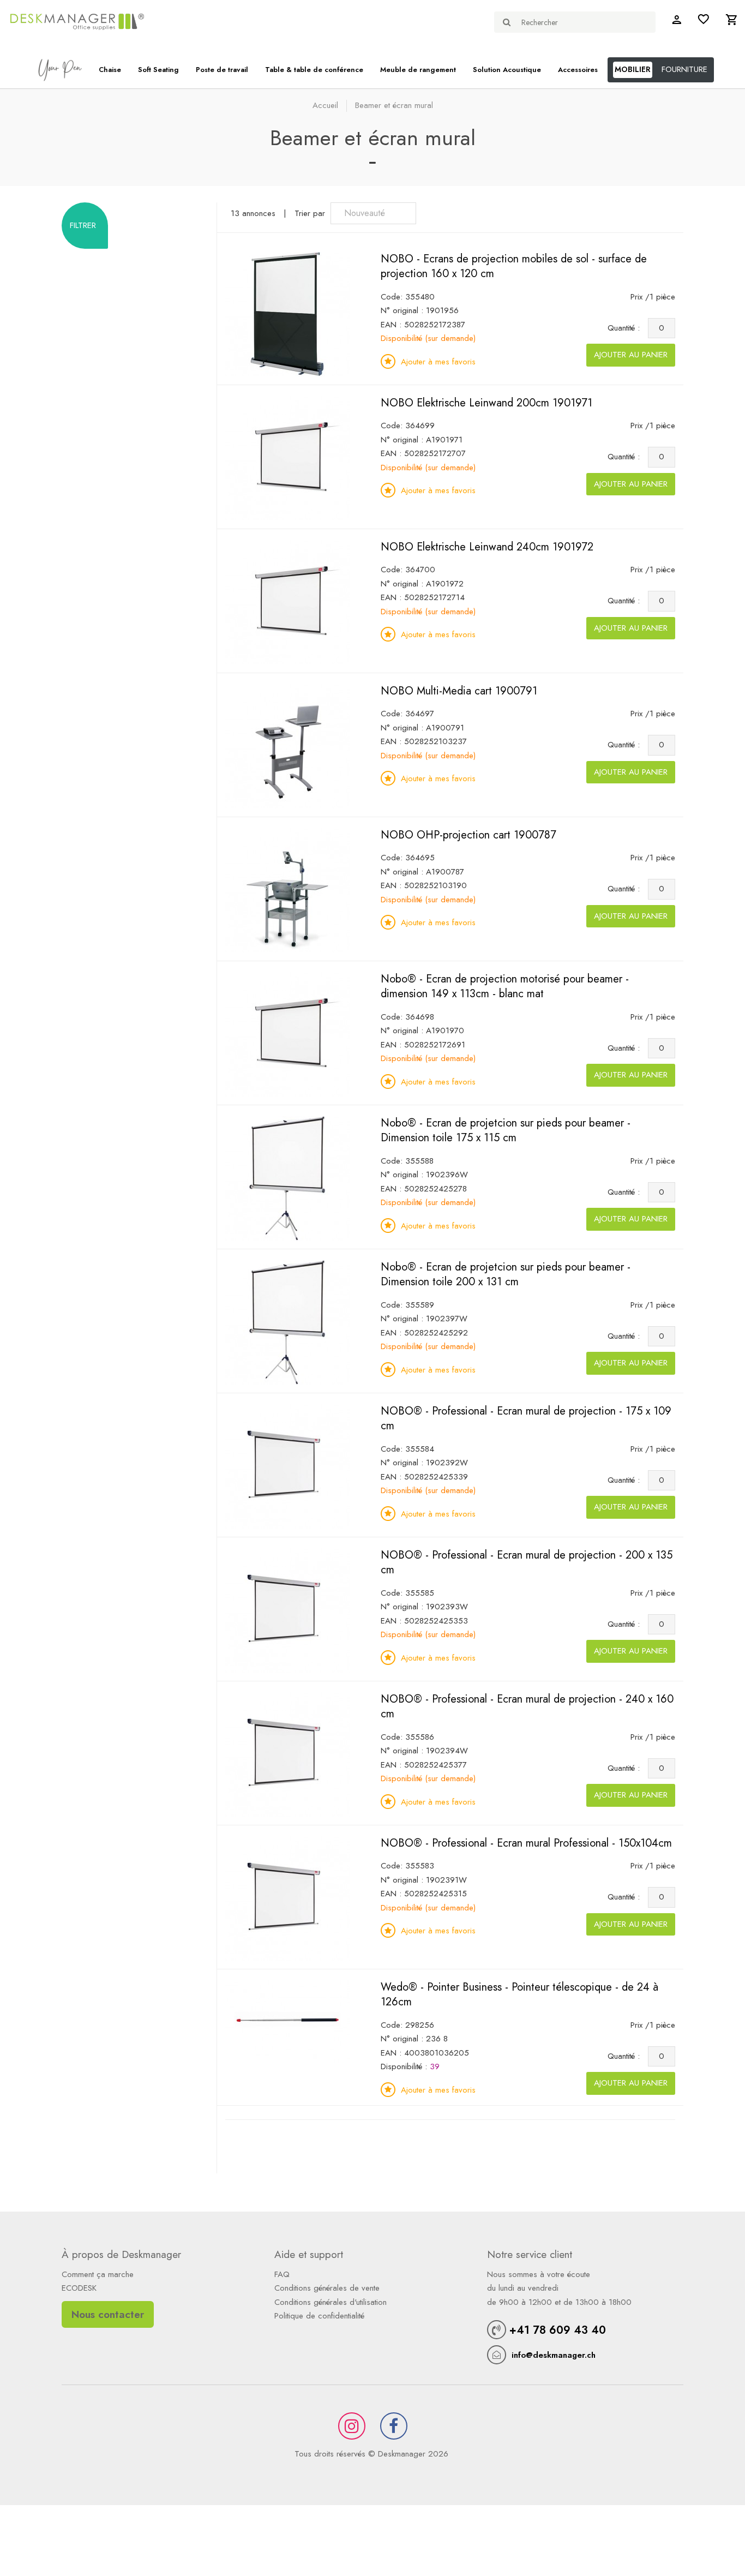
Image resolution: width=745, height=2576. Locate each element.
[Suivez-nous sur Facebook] (394, 2426)
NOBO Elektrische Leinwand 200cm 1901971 (486, 403)
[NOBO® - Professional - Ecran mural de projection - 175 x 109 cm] (287, 1465)
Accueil (325, 105)
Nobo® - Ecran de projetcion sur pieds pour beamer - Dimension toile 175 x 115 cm (506, 1131)
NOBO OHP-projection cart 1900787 (468, 835)
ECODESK (79, 2288)
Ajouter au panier (631, 355)
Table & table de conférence (314, 70)
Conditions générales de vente (327, 2288)
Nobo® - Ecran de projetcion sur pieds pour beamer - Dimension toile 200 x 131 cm (506, 1275)
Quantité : (626, 328)
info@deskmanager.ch (554, 2355)
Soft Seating (158, 70)
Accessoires (578, 70)
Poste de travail (222, 70)
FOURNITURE (684, 69)
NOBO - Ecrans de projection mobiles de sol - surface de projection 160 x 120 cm (514, 266)
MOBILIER (633, 69)
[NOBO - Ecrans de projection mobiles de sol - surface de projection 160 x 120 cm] (287, 313)
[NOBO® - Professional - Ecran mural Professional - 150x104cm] (287, 1897)
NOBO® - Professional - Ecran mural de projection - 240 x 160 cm (527, 1707)
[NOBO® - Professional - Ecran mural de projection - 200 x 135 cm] (287, 1609)
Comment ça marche (98, 2274)
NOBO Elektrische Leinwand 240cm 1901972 (487, 547)
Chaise (110, 70)
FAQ (282, 2274)
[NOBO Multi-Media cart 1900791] (287, 745)
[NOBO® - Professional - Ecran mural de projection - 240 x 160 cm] (287, 1753)
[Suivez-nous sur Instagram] (352, 2426)
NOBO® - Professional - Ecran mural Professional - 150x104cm (526, 1843)
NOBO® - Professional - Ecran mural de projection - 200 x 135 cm (527, 1563)
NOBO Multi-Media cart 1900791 (459, 691)
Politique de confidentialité (319, 2316)
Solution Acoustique (507, 70)
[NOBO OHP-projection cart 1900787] (287, 889)
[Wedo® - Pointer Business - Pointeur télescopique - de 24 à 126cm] (287, 2021)
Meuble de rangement (418, 70)
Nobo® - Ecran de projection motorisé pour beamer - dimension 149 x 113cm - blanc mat (505, 987)
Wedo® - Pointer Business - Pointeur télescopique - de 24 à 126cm (519, 1995)
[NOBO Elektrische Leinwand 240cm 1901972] (287, 601)
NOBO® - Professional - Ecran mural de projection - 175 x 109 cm (526, 1419)
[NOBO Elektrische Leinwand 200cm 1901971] (287, 457)
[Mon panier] (731, 22)
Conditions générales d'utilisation (331, 2302)
